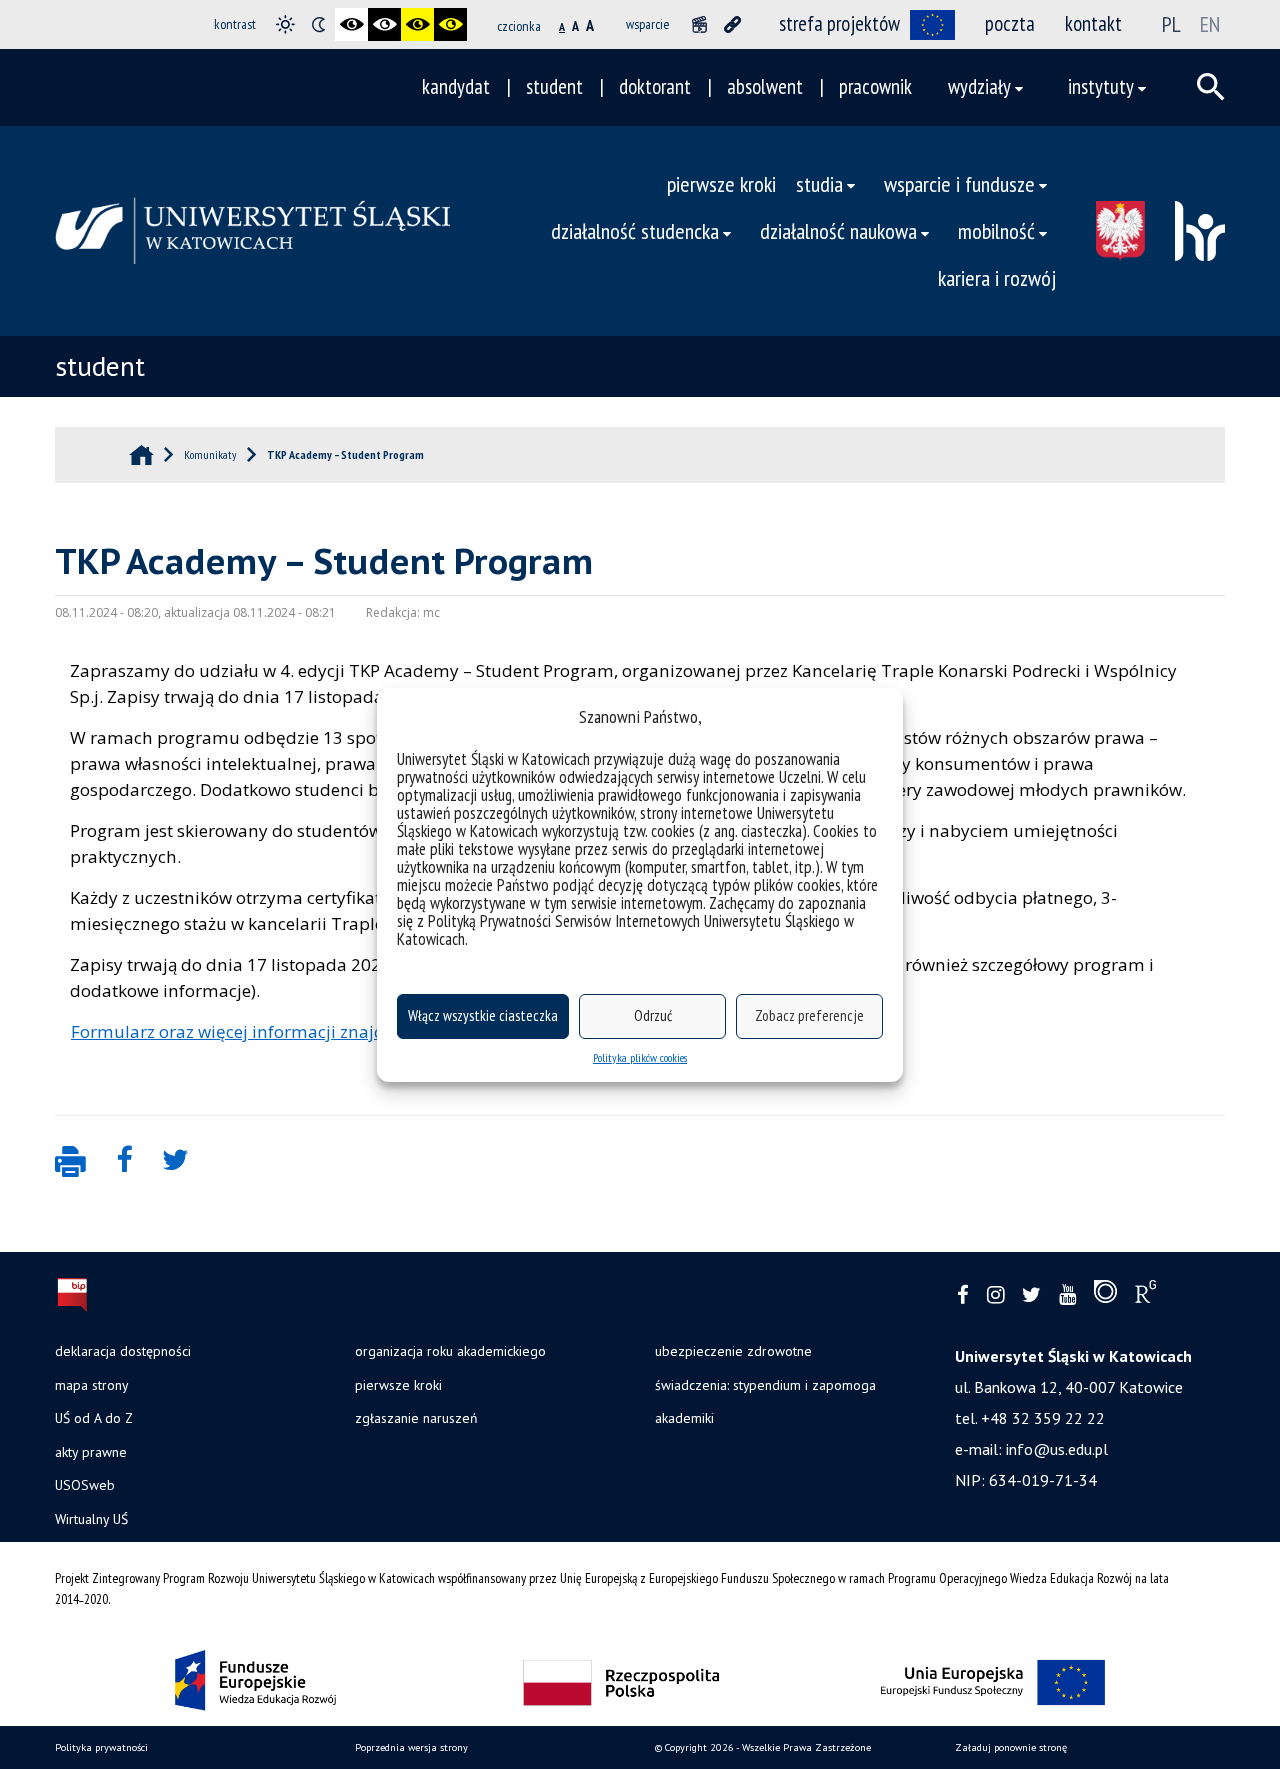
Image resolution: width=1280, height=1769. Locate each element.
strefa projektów (839, 23)
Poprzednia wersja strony (411, 1747)
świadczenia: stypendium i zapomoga (765, 1385)
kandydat (456, 86)
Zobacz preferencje (809, 1015)
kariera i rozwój (997, 277)
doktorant (655, 86)
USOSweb (85, 1485)
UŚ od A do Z (94, 1418)
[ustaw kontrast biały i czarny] (384, 24)
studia (819, 183)
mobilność (996, 230)
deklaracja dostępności (123, 1351)
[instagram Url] (995, 1295)
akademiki (684, 1418)
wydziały (979, 86)
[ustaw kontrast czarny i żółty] (417, 24)
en (1210, 24)
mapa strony (91, 1385)
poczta (1010, 23)
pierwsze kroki (721, 183)
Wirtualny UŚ (91, 1519)
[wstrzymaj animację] (699, 24)
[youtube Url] (1067, 1295)
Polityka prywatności (101, 1747)
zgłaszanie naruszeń (416, 1418)
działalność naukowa (838, 230)
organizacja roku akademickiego (450, 1351)
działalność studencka (635, 230)
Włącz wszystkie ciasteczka (483, 1015)
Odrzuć (653, 1015)
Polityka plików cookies (640, 1057)
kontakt (1093, 23)
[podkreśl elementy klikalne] (732, 24)
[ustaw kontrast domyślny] (285, 24)
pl (1171, 24)
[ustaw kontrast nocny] (318, 24)
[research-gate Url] (1145, 1296)
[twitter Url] (1031, 1295)
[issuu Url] (1105, 1296)
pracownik (875, 86)
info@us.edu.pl (1057, 1449)
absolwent (765, 86)
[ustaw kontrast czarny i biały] (351, 24)
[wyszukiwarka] (1211, 87)
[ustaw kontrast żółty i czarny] (450, 24)
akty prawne (91, 1452)
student (554, 86)
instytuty (1101, 86)
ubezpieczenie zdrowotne (733, 1351)
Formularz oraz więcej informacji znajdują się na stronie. (298, 1031)
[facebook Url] (963, 1295)
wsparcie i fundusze (959, 183)
